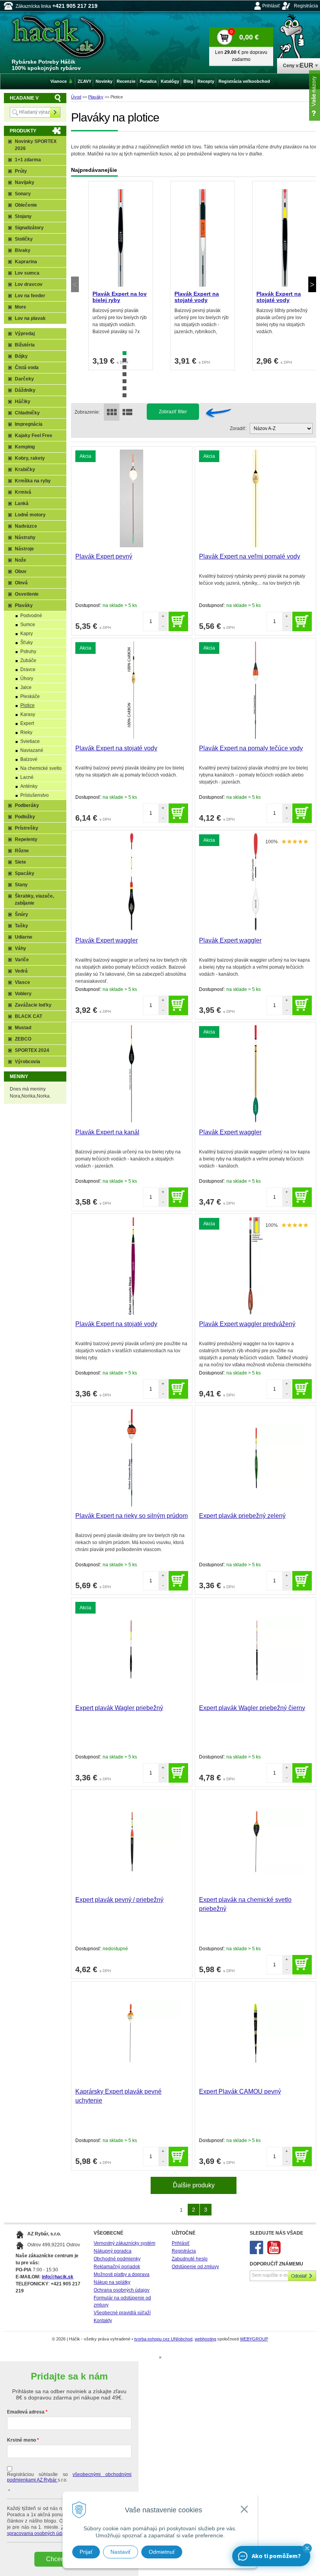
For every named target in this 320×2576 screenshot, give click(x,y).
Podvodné (31, 616)
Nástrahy (25, 537)
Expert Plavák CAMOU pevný (240, 2091)
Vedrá (21, 971)
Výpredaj (25, 334)
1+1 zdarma (28, 160)
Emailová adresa (26, 2412)
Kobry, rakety (30, 458)
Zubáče (28, 661)
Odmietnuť (162, 2552)
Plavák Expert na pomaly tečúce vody (251, 748)
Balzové (29, 759)
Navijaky (25, 182)
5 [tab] (124, 381)
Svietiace (30, 741)
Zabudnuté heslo (190, 2259)
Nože (20, 560)
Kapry (27, 634)
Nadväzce (26, 526)
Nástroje (24, 549)
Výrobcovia (28, 1062)
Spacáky (25, 873)
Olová (21, 583)
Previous (75, 284)
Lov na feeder (30, 296)
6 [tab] (124, 388)
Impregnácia (29, 424)
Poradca (148, 81)
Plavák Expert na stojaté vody (197, 297)
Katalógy (170, 81)
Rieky (26, 732)
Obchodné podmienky (117, 2259)
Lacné (27, 777)
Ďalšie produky (194, 2185)
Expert (27, 723)
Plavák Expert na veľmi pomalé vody (250, 556)
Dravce (28, 669)
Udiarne (24, 937)
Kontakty (103, 2321)
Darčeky (24, 379)
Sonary (23, 194)
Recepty (206, 81)
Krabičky (25, 469)
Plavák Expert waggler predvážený (247, 1324)
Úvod (76, 97)
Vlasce (22, 982)
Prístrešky (27, 828)
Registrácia (306, 6)
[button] (307, 2548)
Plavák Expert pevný (104, 556)
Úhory (27, 678)
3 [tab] (124, 367)
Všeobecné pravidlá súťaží (122, 2313)
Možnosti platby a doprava (122, 2274)
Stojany (23, 216)
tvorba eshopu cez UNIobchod (163, 2339)
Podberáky (27, 805)
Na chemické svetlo (41, 768)
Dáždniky (25, 390)
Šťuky (27, 643)
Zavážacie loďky (33, 1005)
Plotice (28, 705)
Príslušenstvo (35, 795)
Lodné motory (30, 515)
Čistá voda (27, 368)
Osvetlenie (27, 594)
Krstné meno (21, 2440)
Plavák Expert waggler (107, 940)
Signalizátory (29, 228)
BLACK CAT (28, 1016)
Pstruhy (28, 652)
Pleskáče (30, 696)
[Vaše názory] (315, 96)
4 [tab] (124, 374)
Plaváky (96, 97)
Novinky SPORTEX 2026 (36, 145)
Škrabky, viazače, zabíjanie (34, 900)
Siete (20, 862)
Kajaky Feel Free (34, 436)
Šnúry (21, 914)
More (20, 307)
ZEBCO (23, 1039)
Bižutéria (25, 345)
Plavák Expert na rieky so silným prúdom (132, 1516)
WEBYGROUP (254, 2339)
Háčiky (23, 402)
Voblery (23, 994)
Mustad (23, 1028)
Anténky (29, 786)
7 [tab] (124, 395)
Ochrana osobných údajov (122, 2290)
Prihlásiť (271, 6)
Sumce (28, 625)
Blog (188, 81)
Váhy (20, 948)
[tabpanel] (121, 276)
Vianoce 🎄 (62, 81)
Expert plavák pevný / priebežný (119, 1900)
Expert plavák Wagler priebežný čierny (252, 1708)
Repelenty (26, 839)
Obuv (21, 571)
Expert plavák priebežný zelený (242, 1516)
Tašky (21, 926)
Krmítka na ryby (33, 481)
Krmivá (23, 492)
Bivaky (23, 250)
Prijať (86, 2552)
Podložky (25, 817)
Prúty (21, 171)
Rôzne (22, 851)
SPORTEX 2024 (32, 1050)
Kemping (25, 447)
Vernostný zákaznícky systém (124, 2243)
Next (312, 284)
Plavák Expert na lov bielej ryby (120, 297)
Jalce (26, 687)
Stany (21, 885)
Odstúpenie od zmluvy (195, 2267)
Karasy (28, 714)
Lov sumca (27, 273)
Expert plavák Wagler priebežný (119, 1708)
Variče (22, 960)
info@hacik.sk (58, 2277)
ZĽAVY (84, 81)
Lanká (22, 503)
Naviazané (32, 750)
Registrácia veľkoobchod (244, 81)
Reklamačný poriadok (117, 2267)
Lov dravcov (29, 284)
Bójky (21, 356)
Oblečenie (26, 205)
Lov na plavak (30, 318)
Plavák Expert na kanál (107, 1132)
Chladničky (27, 413)
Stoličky (24, 239)
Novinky (104, 81)
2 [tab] (124, 360)
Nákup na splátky (112, 2282)
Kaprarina (26, 262)
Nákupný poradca (113, 2251)
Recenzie (126, 81)
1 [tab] (124, 353)
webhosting (205, 2339)
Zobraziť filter (173, 412)
